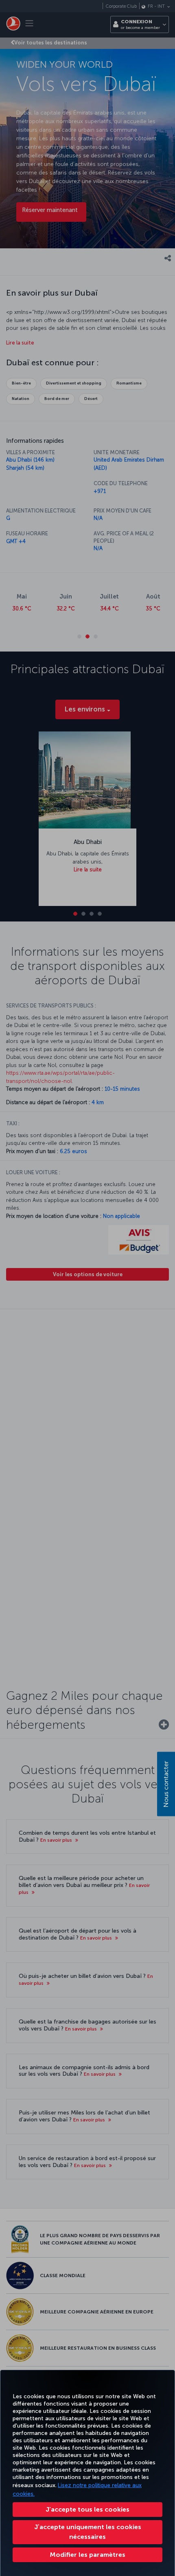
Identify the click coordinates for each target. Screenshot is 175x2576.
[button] (87, 2555)
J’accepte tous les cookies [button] (87, 2509)
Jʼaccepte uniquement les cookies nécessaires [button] (88, 2532)
